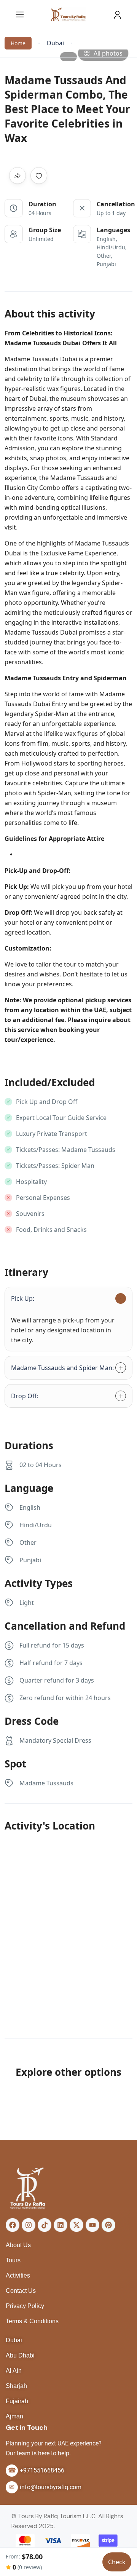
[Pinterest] (108, 2225)
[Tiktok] (45, 2225)
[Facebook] (13, 2225)
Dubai (55, 43)
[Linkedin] (61, 2225)
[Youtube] (92, 2225)
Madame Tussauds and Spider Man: (62, 1368)
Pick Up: (23, 1298)
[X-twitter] (76, 2225)
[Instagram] (29, 2225)
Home (18, 43)
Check (117, 2562)
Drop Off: (25, 1396)
